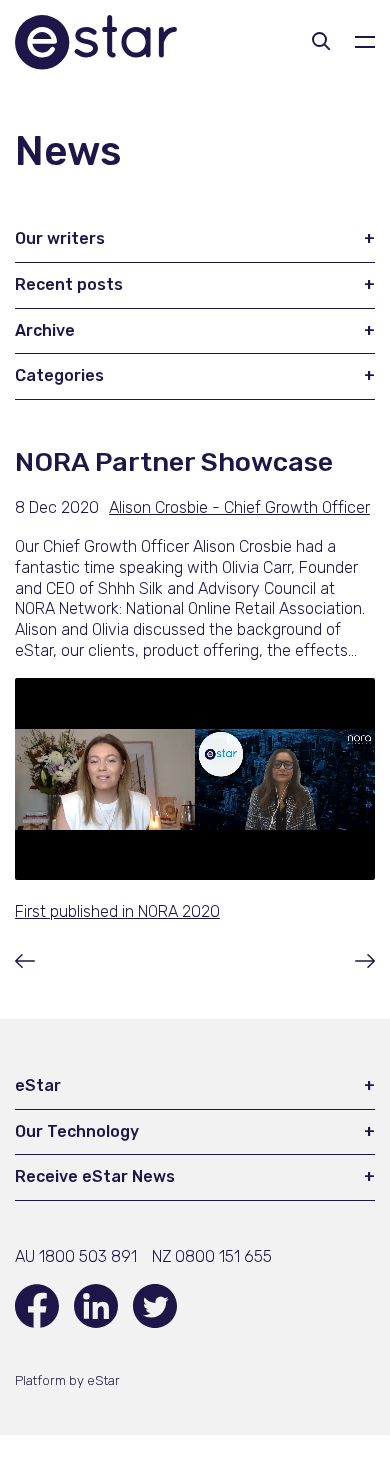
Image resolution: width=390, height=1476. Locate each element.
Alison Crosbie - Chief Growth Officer (239, 507)
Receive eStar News (95, 1176)
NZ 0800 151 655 (212, 1256)
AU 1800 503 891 (76, 1256)
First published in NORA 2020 (117, 911)
